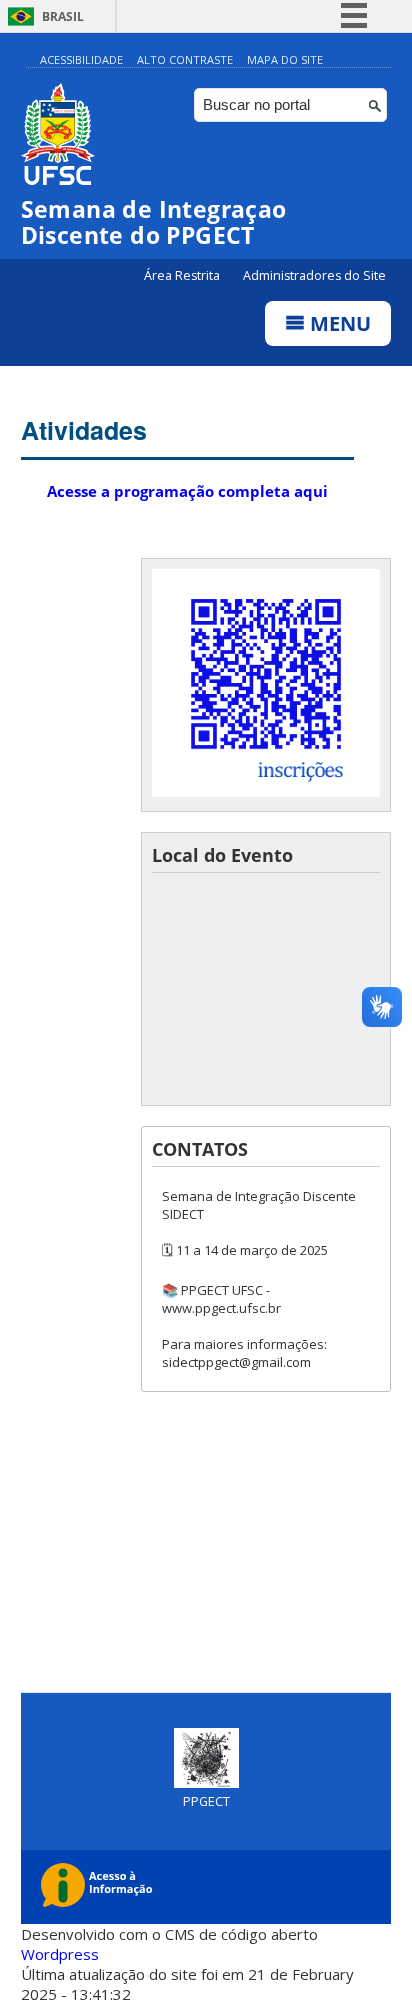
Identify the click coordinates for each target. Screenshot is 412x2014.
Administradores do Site (314, 275)
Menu (338, 323)
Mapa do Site (285, 59)
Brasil (63, 16)
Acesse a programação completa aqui (187, 491)
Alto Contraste (185, 59)
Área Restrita (183, 275)
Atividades (84, 430)
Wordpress (60, 1954)
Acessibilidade (81, 59)
